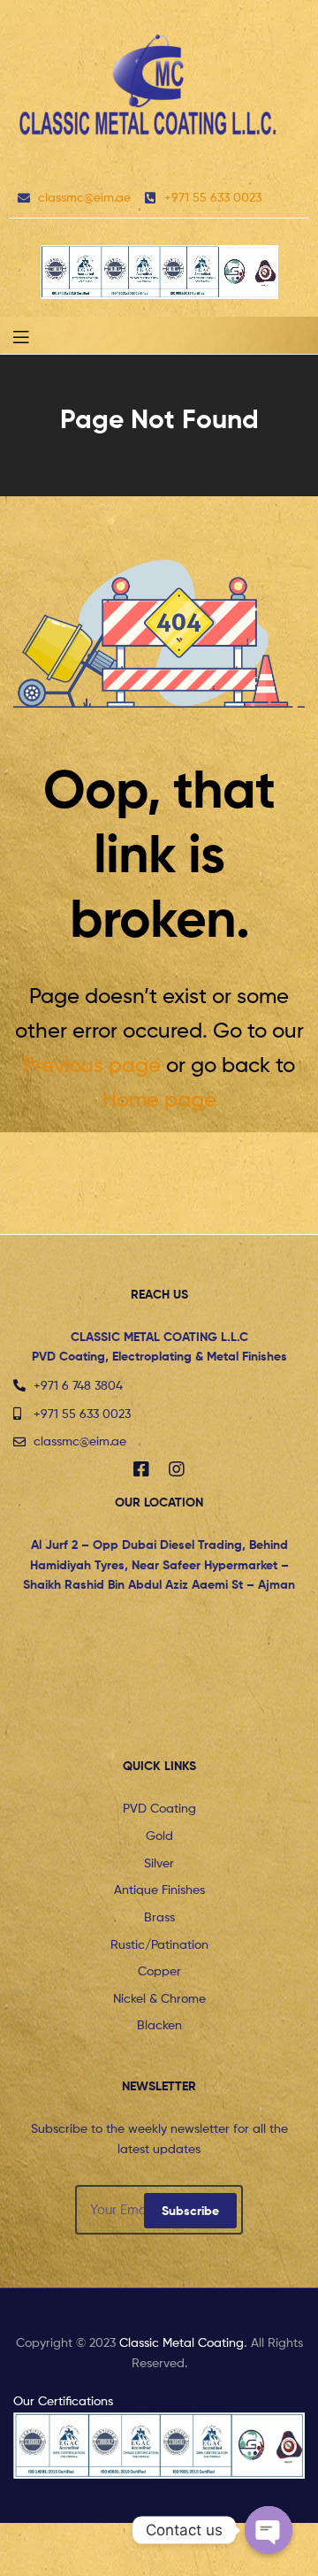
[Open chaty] (269, 2530)
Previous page (92, 1065)
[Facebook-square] (141, 1469)
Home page (159, 1099)
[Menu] (35, 335)
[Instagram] (177, 1469)
